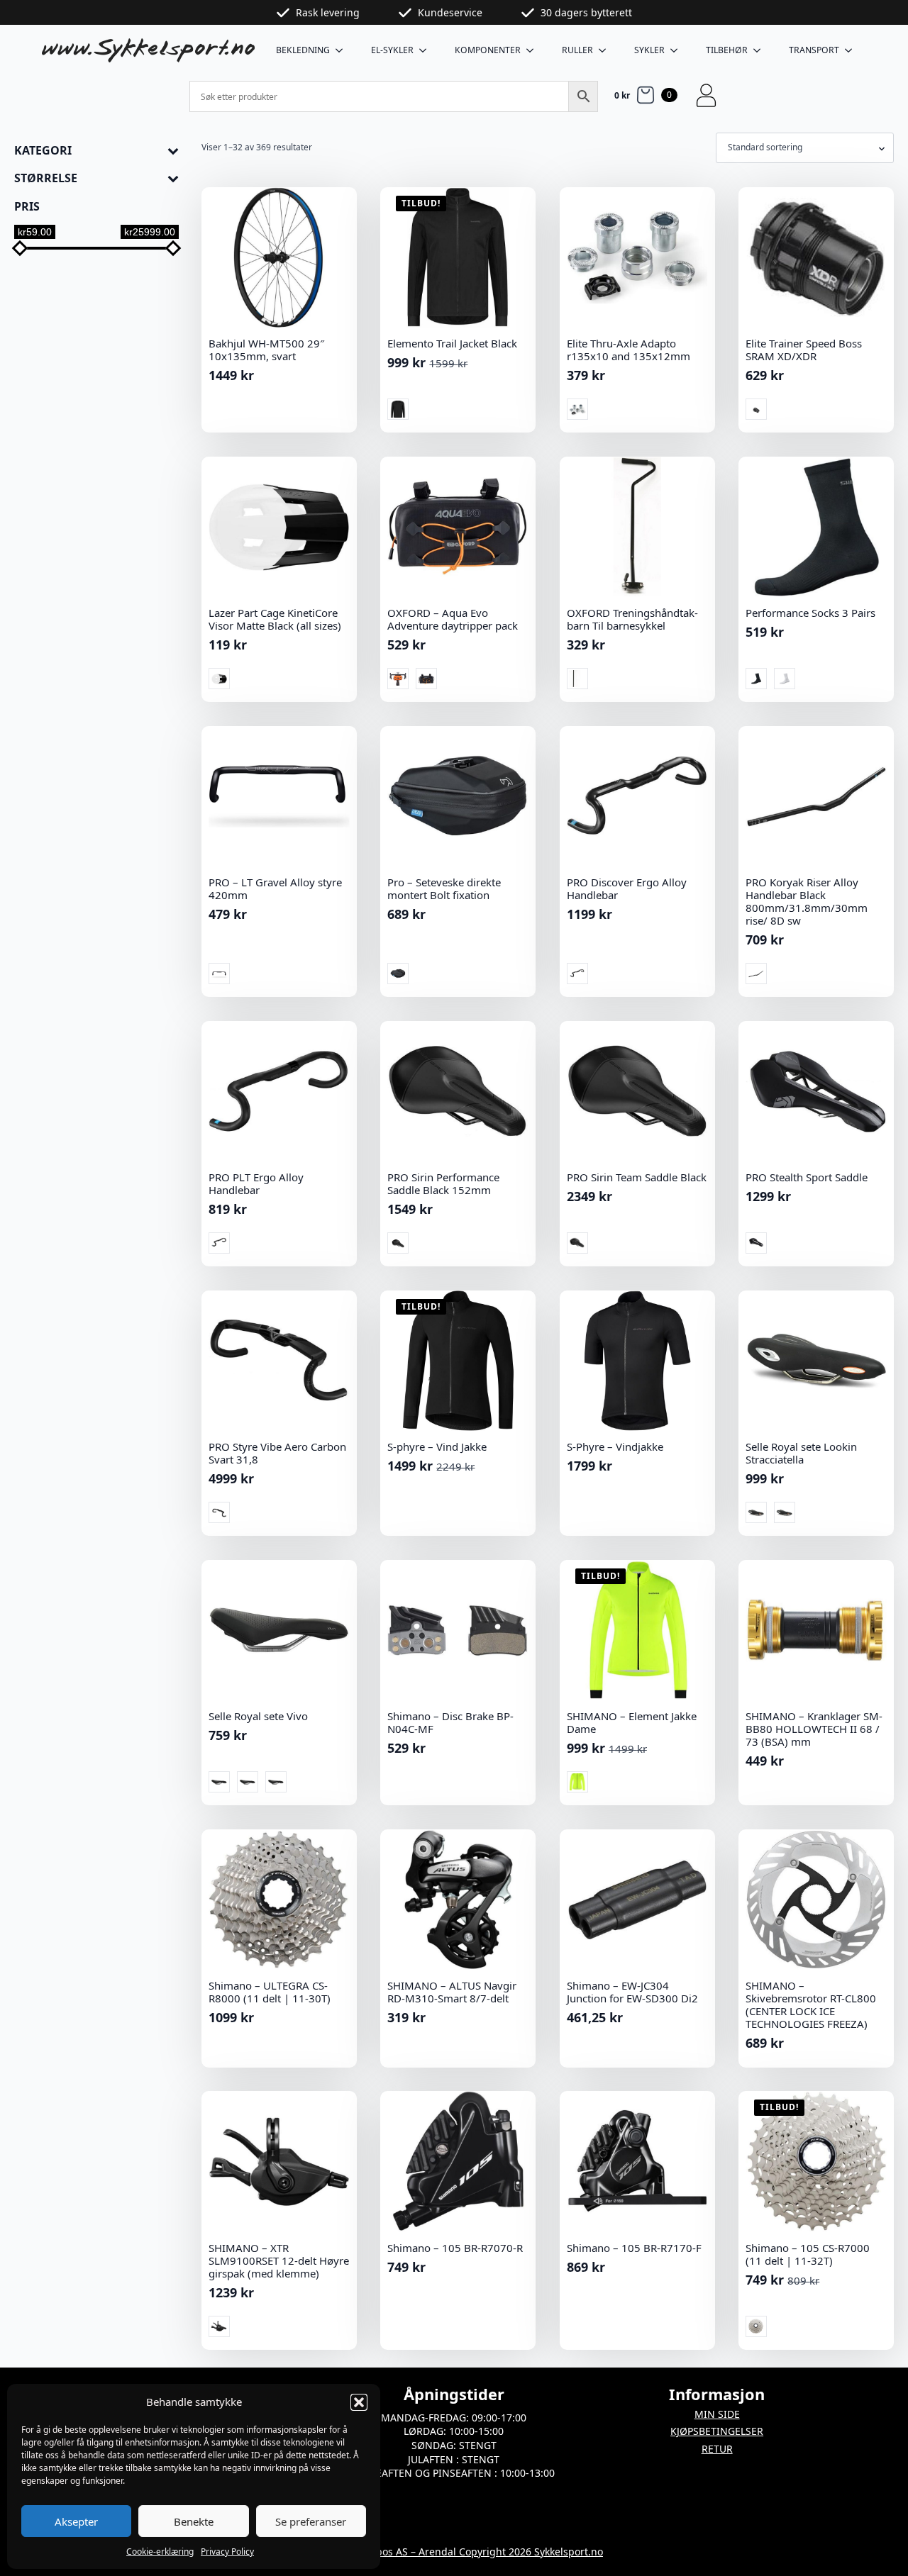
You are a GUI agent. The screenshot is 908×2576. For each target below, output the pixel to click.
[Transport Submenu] (853, 50)
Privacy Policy (227, 2552)
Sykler (649, 50)
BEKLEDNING (303, 50)
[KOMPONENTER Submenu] (534, 50)
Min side (717, 2414)
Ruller (577, 50)
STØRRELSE (46, 178)
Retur (717, 2449)
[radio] (398, 409)
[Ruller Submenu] (607, 50)
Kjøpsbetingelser (717, 2431)
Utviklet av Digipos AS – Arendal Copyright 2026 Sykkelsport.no (454, 2552)
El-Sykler (392, 50)
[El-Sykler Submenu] (427, 50)
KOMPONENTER (488, 50)
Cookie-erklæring (160, 2552)
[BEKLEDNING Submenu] (343, 50)
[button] (359, 2402)
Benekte (194, 2521)
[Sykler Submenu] (678, 50)
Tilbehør (727, 50)
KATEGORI (43, 151)
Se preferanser (311, 2521)
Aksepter (76, 2521)
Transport (814, 50)
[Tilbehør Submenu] (761, 50)
